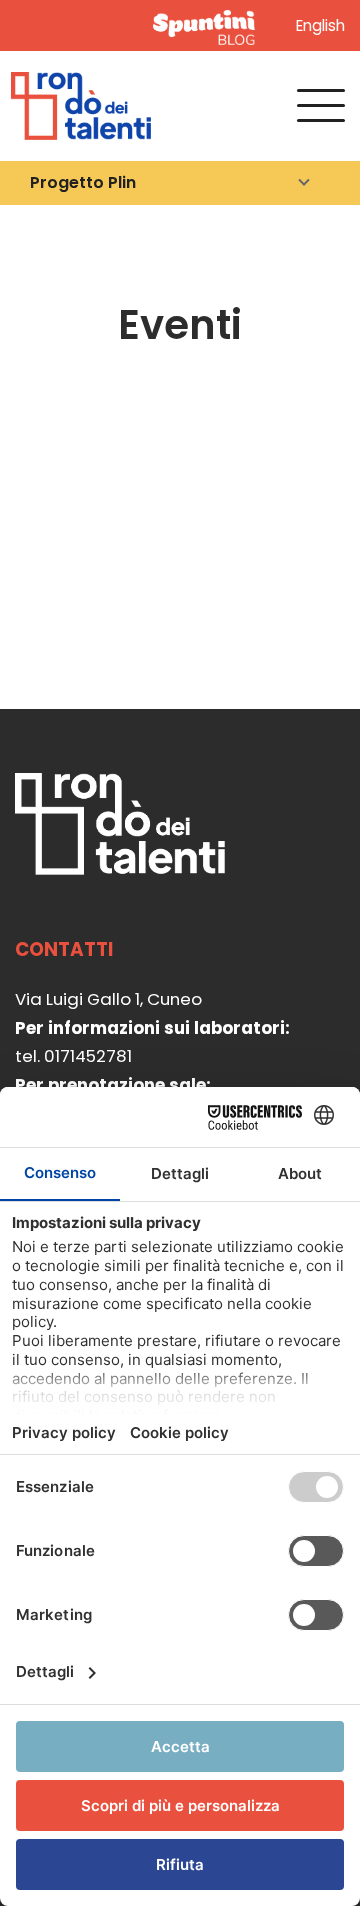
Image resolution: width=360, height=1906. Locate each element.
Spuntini (208, 25)
